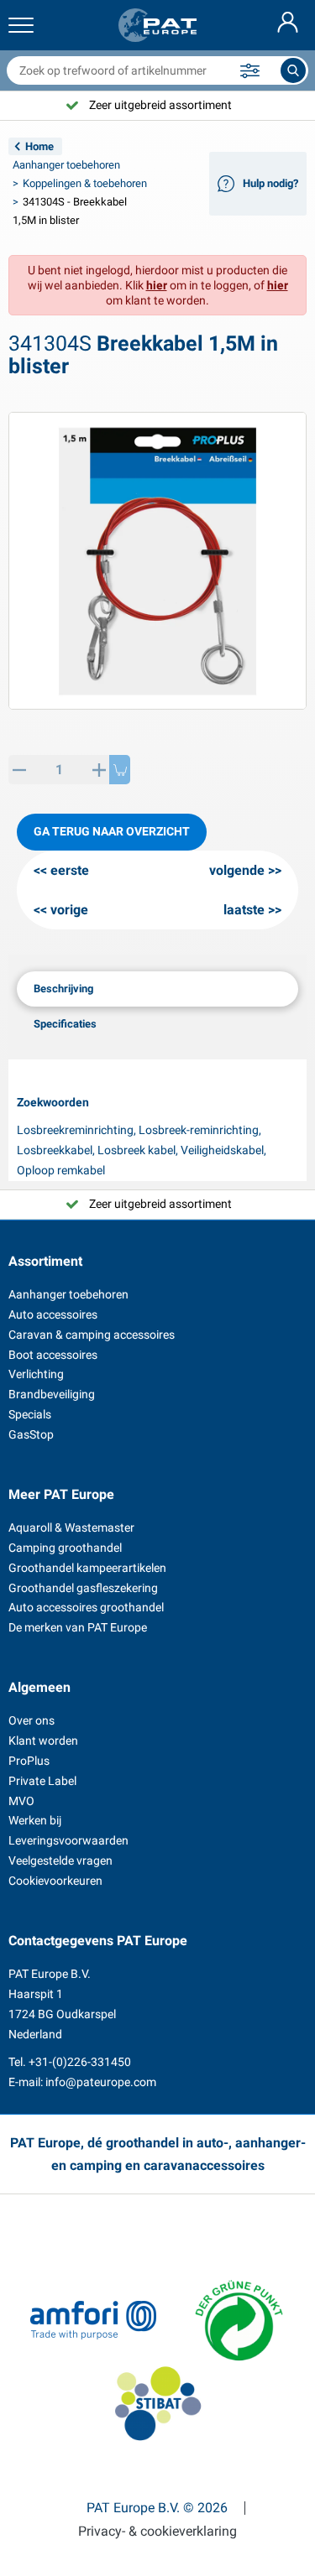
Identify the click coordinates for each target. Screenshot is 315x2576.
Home (39, 146)
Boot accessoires (53, 1355)
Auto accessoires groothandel (86, 1607)
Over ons (31, 1720)
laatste (244, 910)
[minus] (19, 770)
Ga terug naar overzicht (112, 831)
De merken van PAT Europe (78, 1627)
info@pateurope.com (101, 2082)
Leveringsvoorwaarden (68, 1840)
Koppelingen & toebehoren (85, 183)
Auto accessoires (53, 1314)
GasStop (31, 1434)
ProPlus (29, 1761)
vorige (69, 910)
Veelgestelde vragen (60, 1860)
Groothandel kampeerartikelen (87, 1568)
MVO (21, 1801)
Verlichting (36, 1374)
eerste (70, 870)
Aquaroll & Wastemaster (71, 1527)
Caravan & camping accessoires (92, 1335)
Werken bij (35, 1820)
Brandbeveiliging (52, 1394)
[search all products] (293, 70)
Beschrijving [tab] (63, 989)
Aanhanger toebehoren (66, 165)
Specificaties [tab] (65, 1024)
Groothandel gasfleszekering (83, 1588)
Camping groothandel (65, 1548)
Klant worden (43, 1741)
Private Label (42, 1781)
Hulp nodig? (270, 183)
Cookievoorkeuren (55, 1881)
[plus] (99, 770)
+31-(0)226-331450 (80, 2062)
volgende (237, 870)
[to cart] (120, 770)
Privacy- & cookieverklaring (157, 2532)
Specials (30, 1414)
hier (157, 285)
